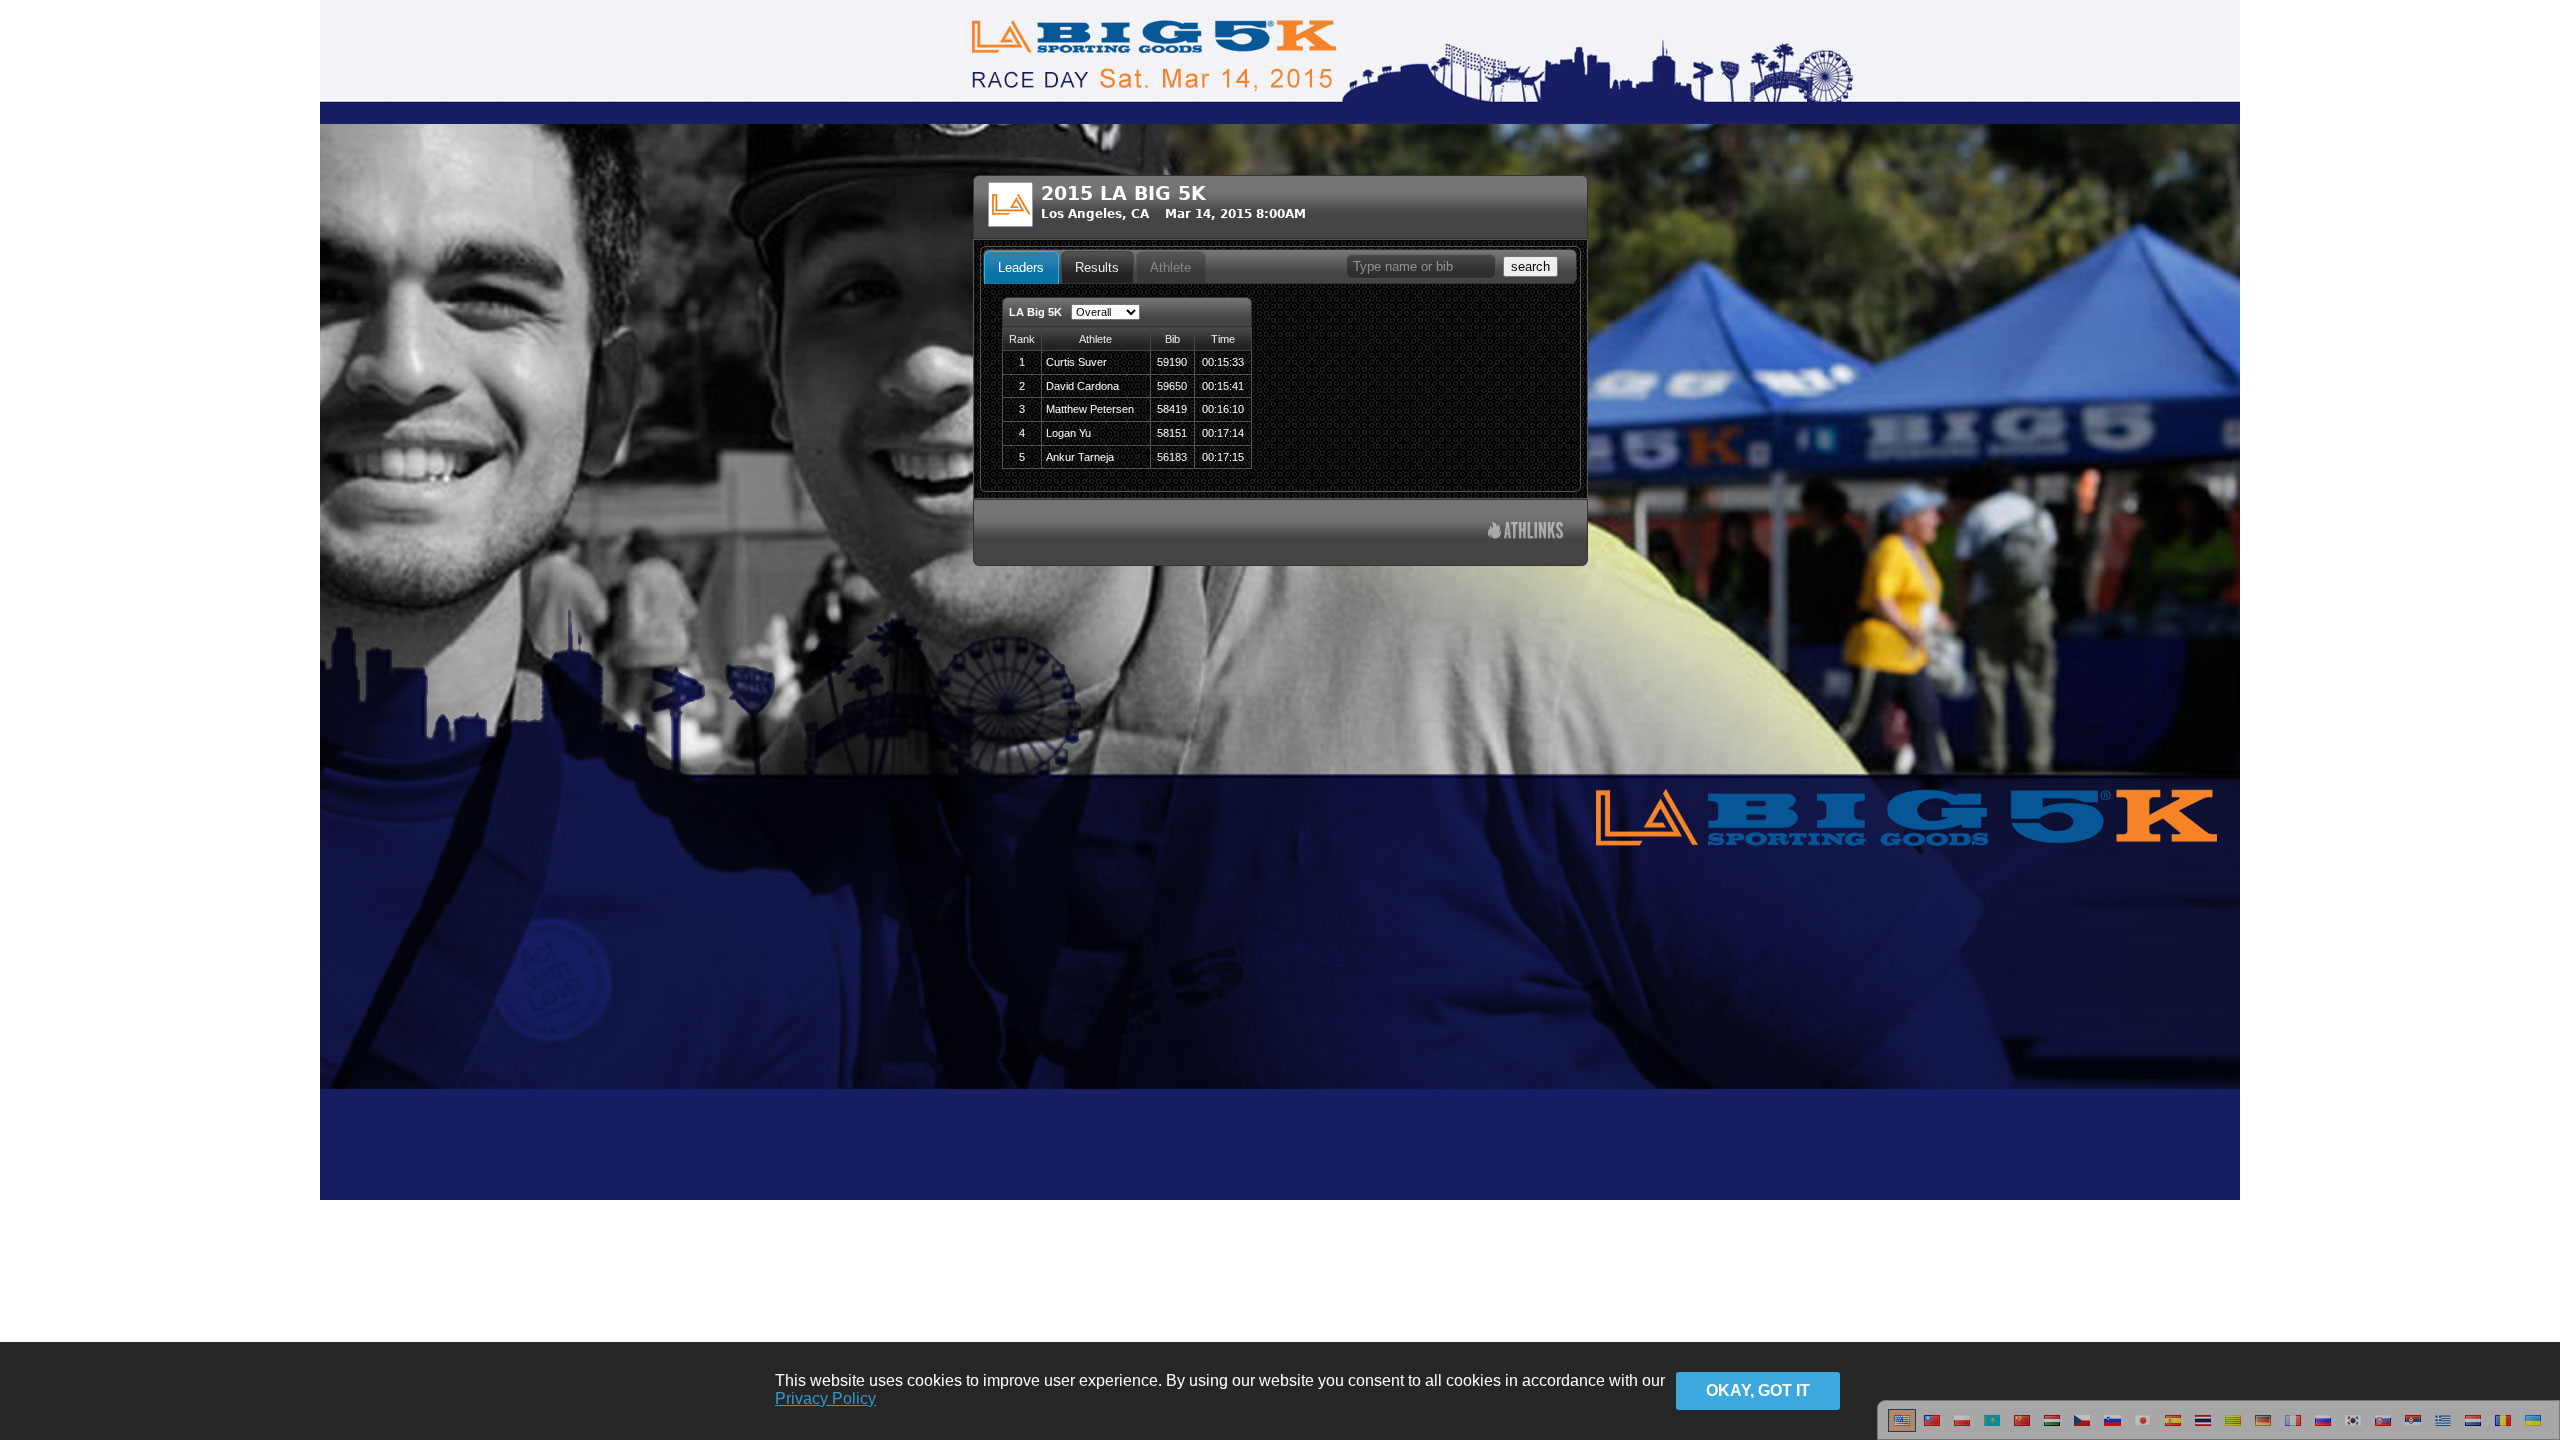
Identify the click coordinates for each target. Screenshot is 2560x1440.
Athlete (1170, 267)
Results (1097, 267)
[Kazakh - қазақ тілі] (1992, 1428)
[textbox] (1421, 266)
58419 (1172, 409)
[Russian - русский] (2323, 1428)
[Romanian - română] (2503, 1428)
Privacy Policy (825, 1398)
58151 (1172, 433)
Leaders (1021, 267)
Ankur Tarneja (1080, 457)
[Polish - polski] (1962, 1428)
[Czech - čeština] (2082, 1428)
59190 (1172, 362)
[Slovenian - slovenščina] (2112, 1428)
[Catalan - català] (2233, 1428)
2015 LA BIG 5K (1123, 193)
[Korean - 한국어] (2353, 1428)
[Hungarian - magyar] (2052, 1428)
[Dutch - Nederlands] (2473, 1428)
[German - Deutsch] (2263, 1428)
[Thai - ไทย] (2203, 1428)
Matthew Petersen (1090, 409)
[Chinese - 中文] (1932, 1428)
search (1530, 266)
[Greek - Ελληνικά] (2443, 1428)
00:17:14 (1223, 433)
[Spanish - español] (2173, 1428)
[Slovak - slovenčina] (2383, 1428)
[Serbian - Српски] (2413, 1428)
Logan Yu (1068, 433)
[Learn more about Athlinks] (1525, 532)
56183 (1172, 457)
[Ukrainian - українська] (2533, 1428)
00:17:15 (1223, 457)
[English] (1902, 1428)
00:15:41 (1223, 386)
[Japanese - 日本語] (2143, 1428)
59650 (1172, 386)
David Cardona (1082, 386)
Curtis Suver (1076, 362)
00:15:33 (1223, 362)
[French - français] (2293, 1428)
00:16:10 (1223, 409)
